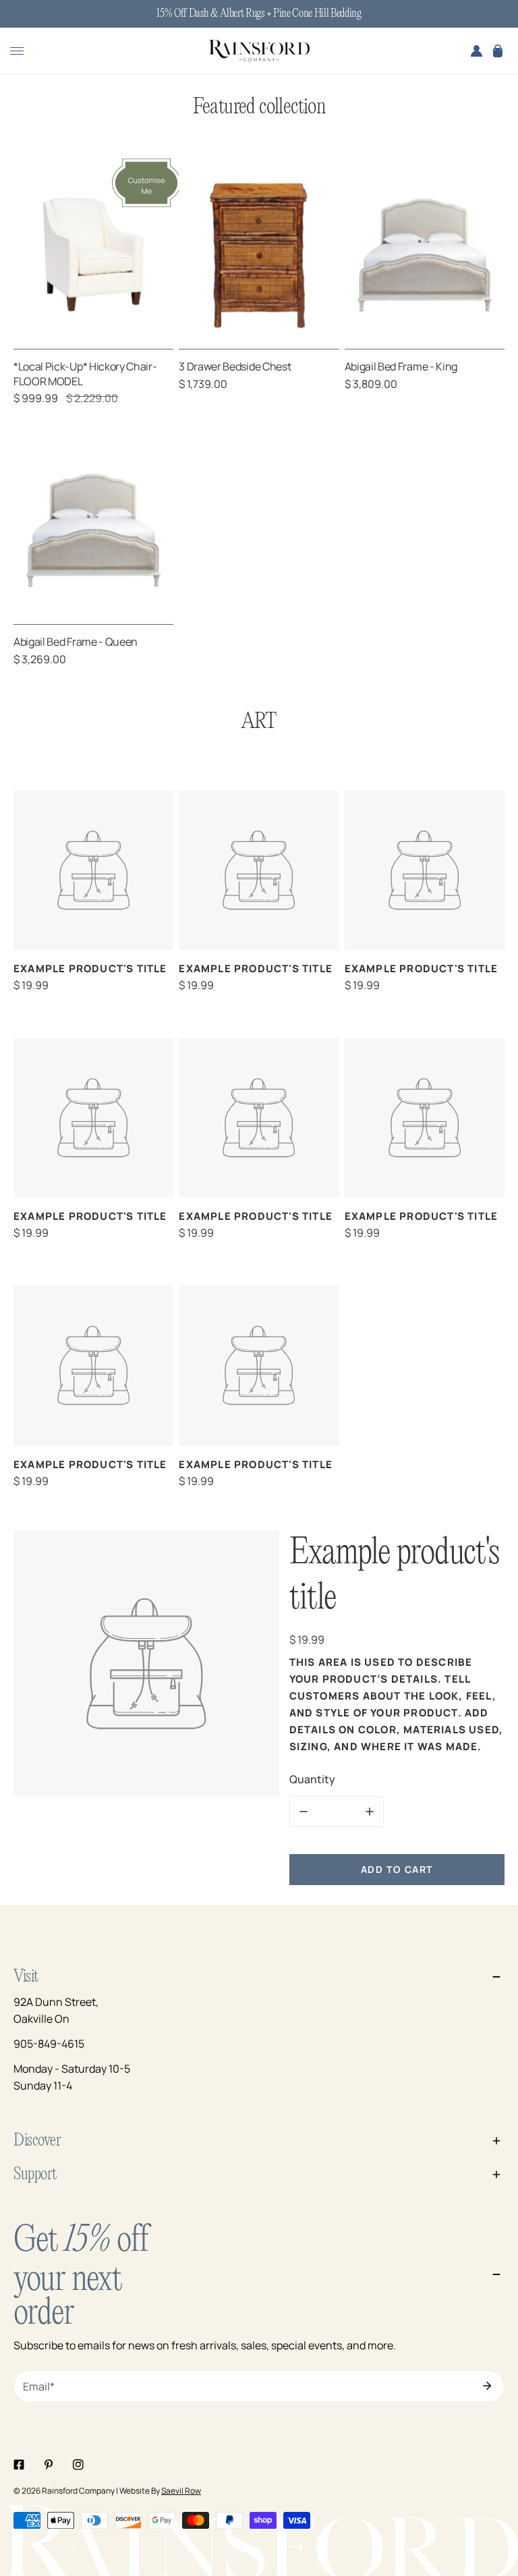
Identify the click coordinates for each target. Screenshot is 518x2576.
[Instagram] (78, 2465)
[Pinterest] (49, 2465)
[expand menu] (17, 51)
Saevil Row (181, 2491)
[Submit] (487, 2386)
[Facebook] (19, 2465)
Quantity (312, 1779)
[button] (498, 51)
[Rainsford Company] (259, 51)
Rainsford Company (78, 2491)
